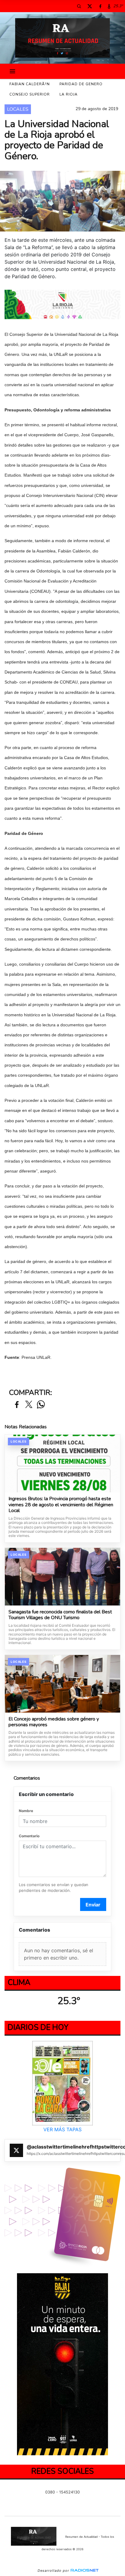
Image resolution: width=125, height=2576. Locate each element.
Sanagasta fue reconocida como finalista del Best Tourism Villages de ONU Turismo (60, 1615)
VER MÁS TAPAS (62, 2130)
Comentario (29, 1836)
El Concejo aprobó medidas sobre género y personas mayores (54, 1722)
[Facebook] (100, 6)
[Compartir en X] (29, 1405)
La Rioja (69, 94)
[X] (90, 6)
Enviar (93, 1905)
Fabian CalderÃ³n (30, 84)
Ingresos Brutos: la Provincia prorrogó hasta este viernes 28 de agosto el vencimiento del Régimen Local (61, 1505)
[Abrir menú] (12, 71)
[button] (79, 6)
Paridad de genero (81, 84)
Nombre (26, 1811)
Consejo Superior (30, 94)
